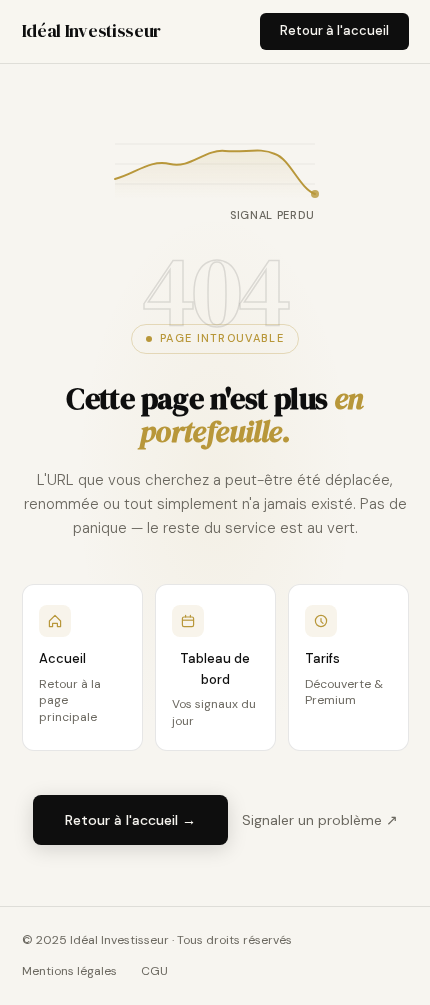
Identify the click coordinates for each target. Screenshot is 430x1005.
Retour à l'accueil (334, 30)
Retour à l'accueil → (130, 820)
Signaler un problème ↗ (320, 820)
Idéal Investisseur (92, 30)
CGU (154, 971)
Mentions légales (69, 971)
